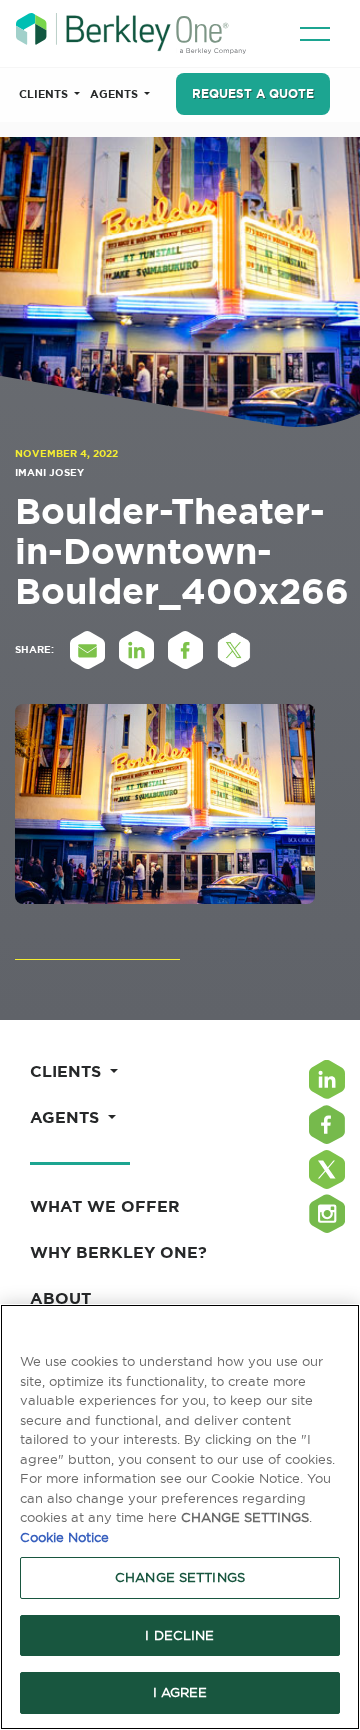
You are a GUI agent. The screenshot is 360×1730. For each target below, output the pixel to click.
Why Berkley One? (118, 1252)
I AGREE (180, 1692)
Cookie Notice (64, 1537)
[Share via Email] (87, 650)
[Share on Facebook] (185, 650)
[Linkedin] (327, 1079)
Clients (45, 94)
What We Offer (105, 1206)
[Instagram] (327, 1213)
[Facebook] (327, 1124)
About (60, 1298)
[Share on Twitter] (234, 650)
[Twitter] (327, 1169)
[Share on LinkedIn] (136, 650)
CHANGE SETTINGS (180, 1577)
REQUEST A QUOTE (253, 93)
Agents (115, 94)
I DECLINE (179, 1635)
